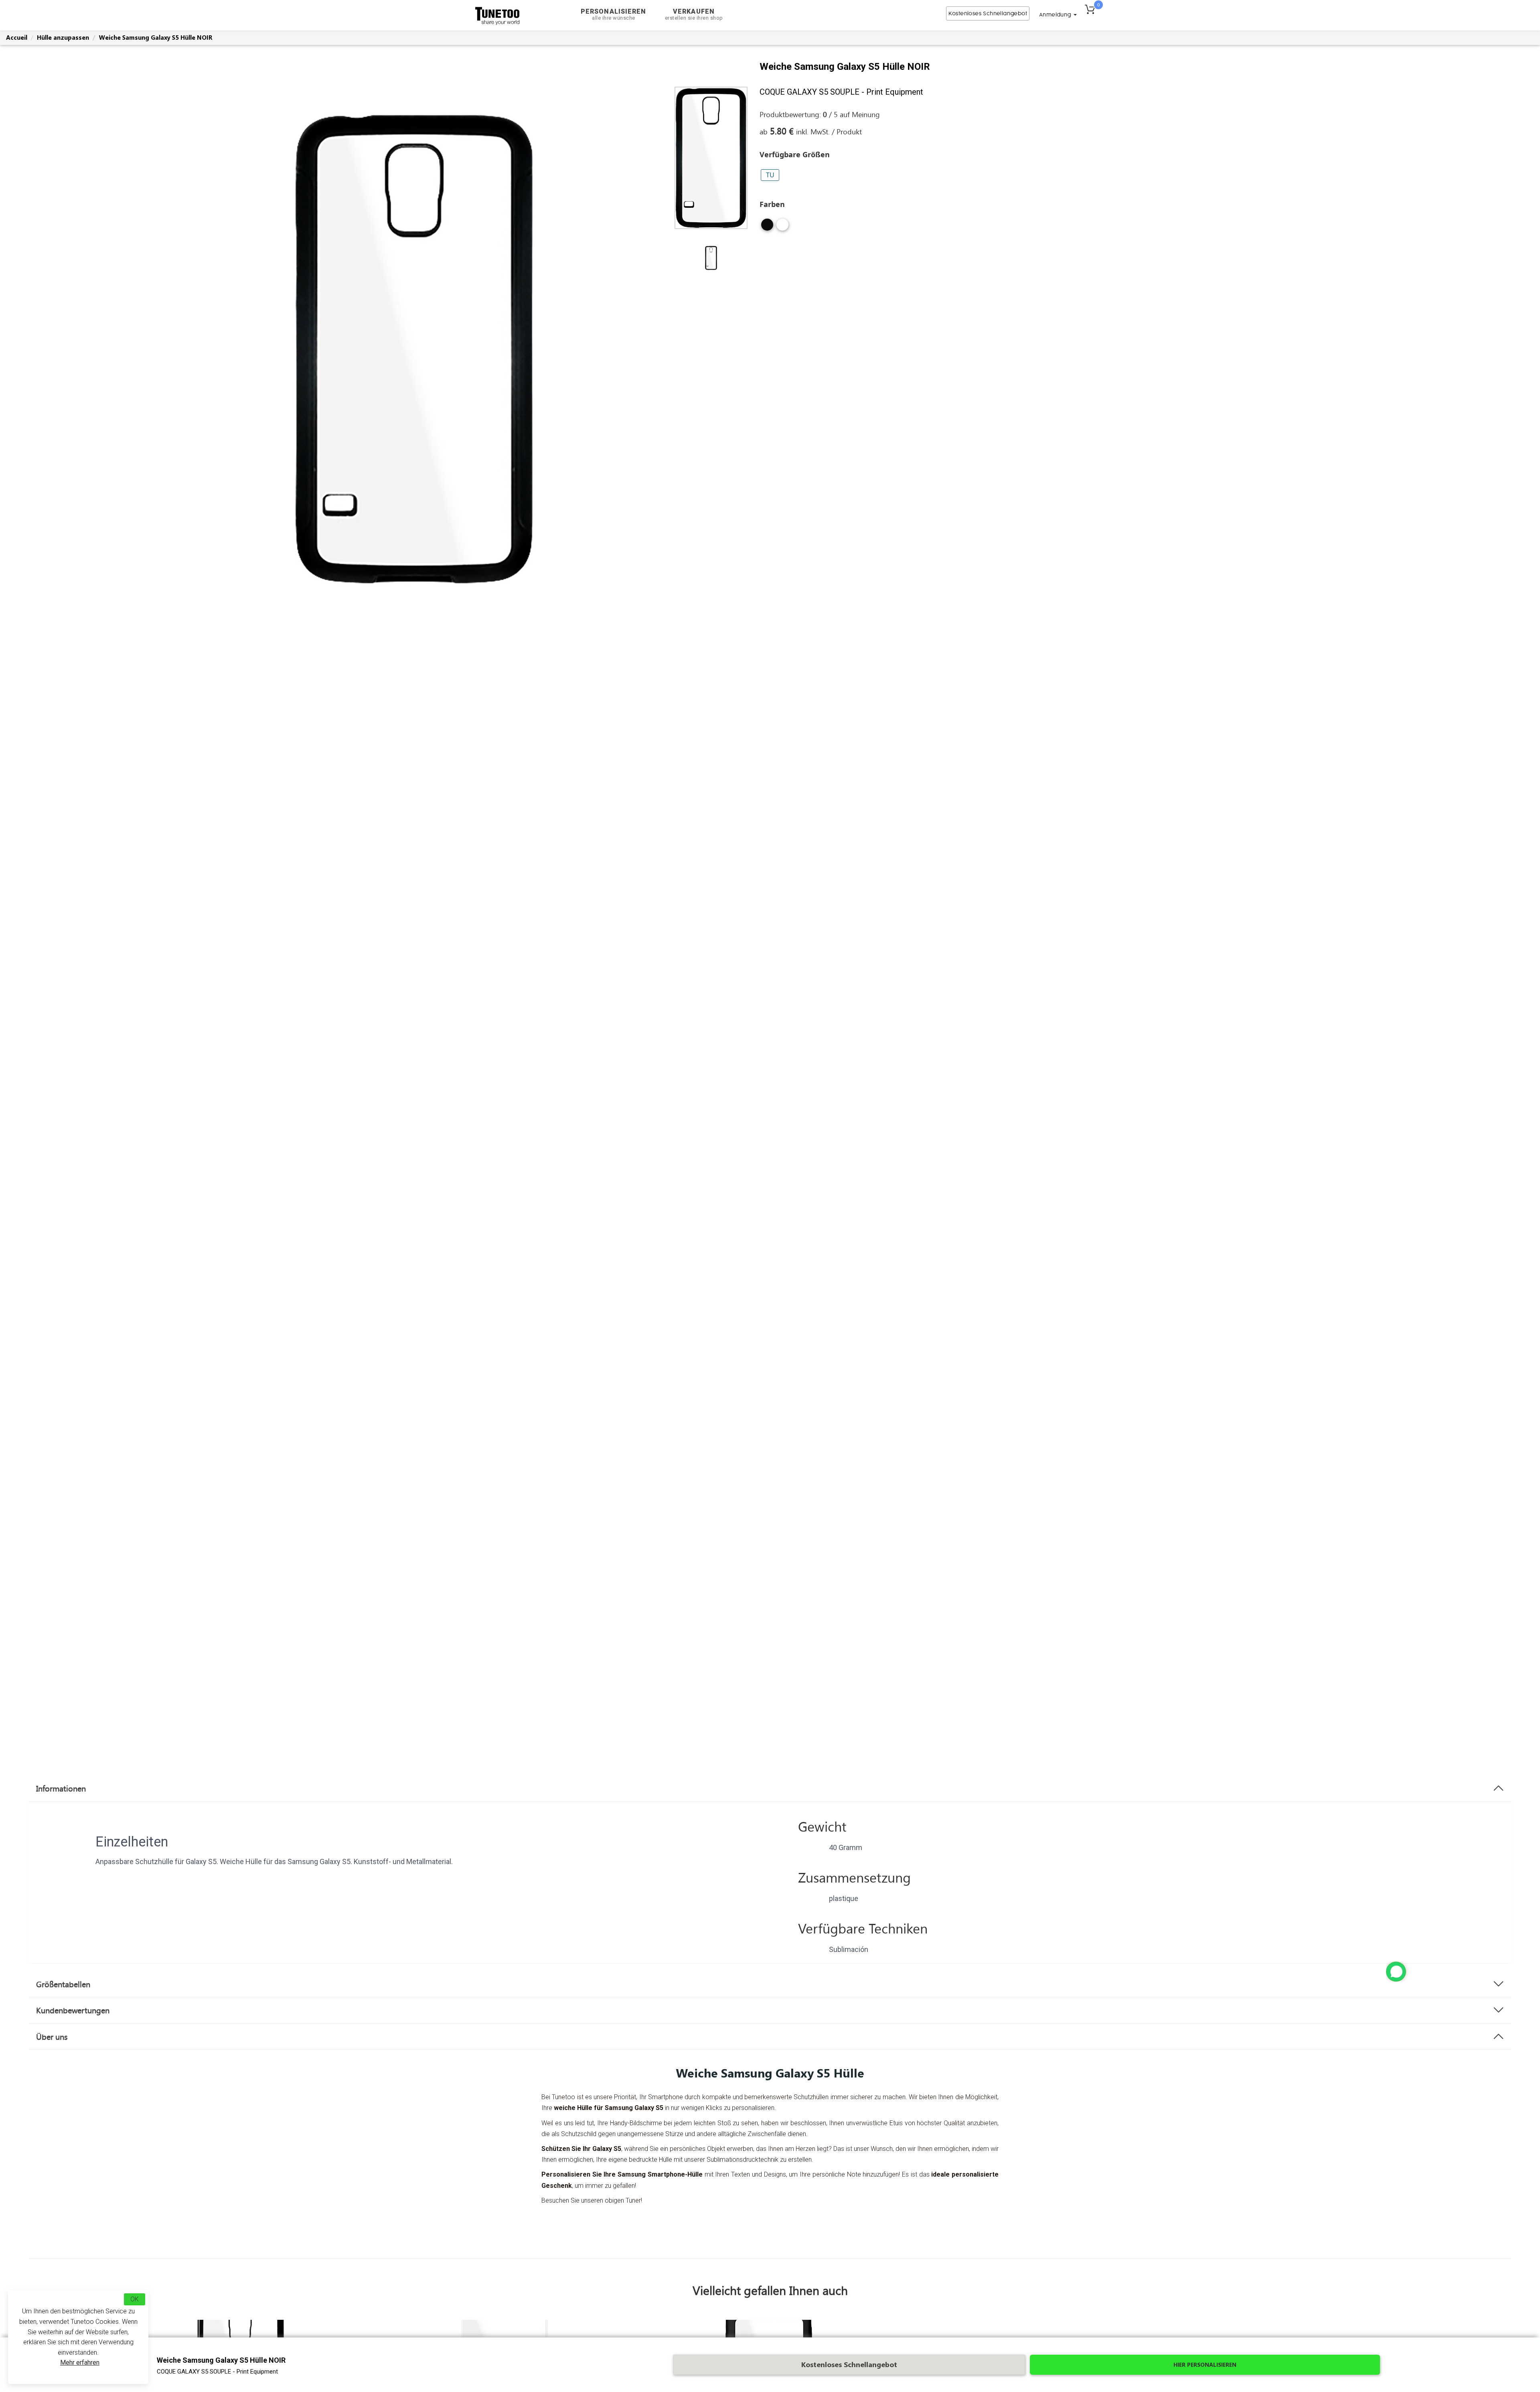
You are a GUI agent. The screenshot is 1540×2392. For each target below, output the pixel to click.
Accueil (17, 37)
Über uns (52, 2037)
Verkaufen (694, 14)
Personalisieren (614, 14)
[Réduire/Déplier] (1396, 1972)
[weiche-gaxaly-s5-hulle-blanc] (782, 228)
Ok (135, 2299)
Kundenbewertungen (73, 2010)
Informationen (61, 1788)
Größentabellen (63, 1984)
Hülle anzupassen (63, 37)
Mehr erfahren (80, 2363)
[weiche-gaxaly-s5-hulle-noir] (767, 228)
